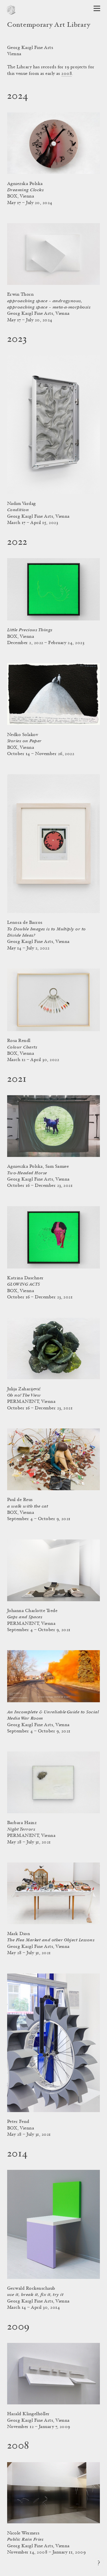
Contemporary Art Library (49, 25)
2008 (67, 74)
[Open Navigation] (97, 8)
